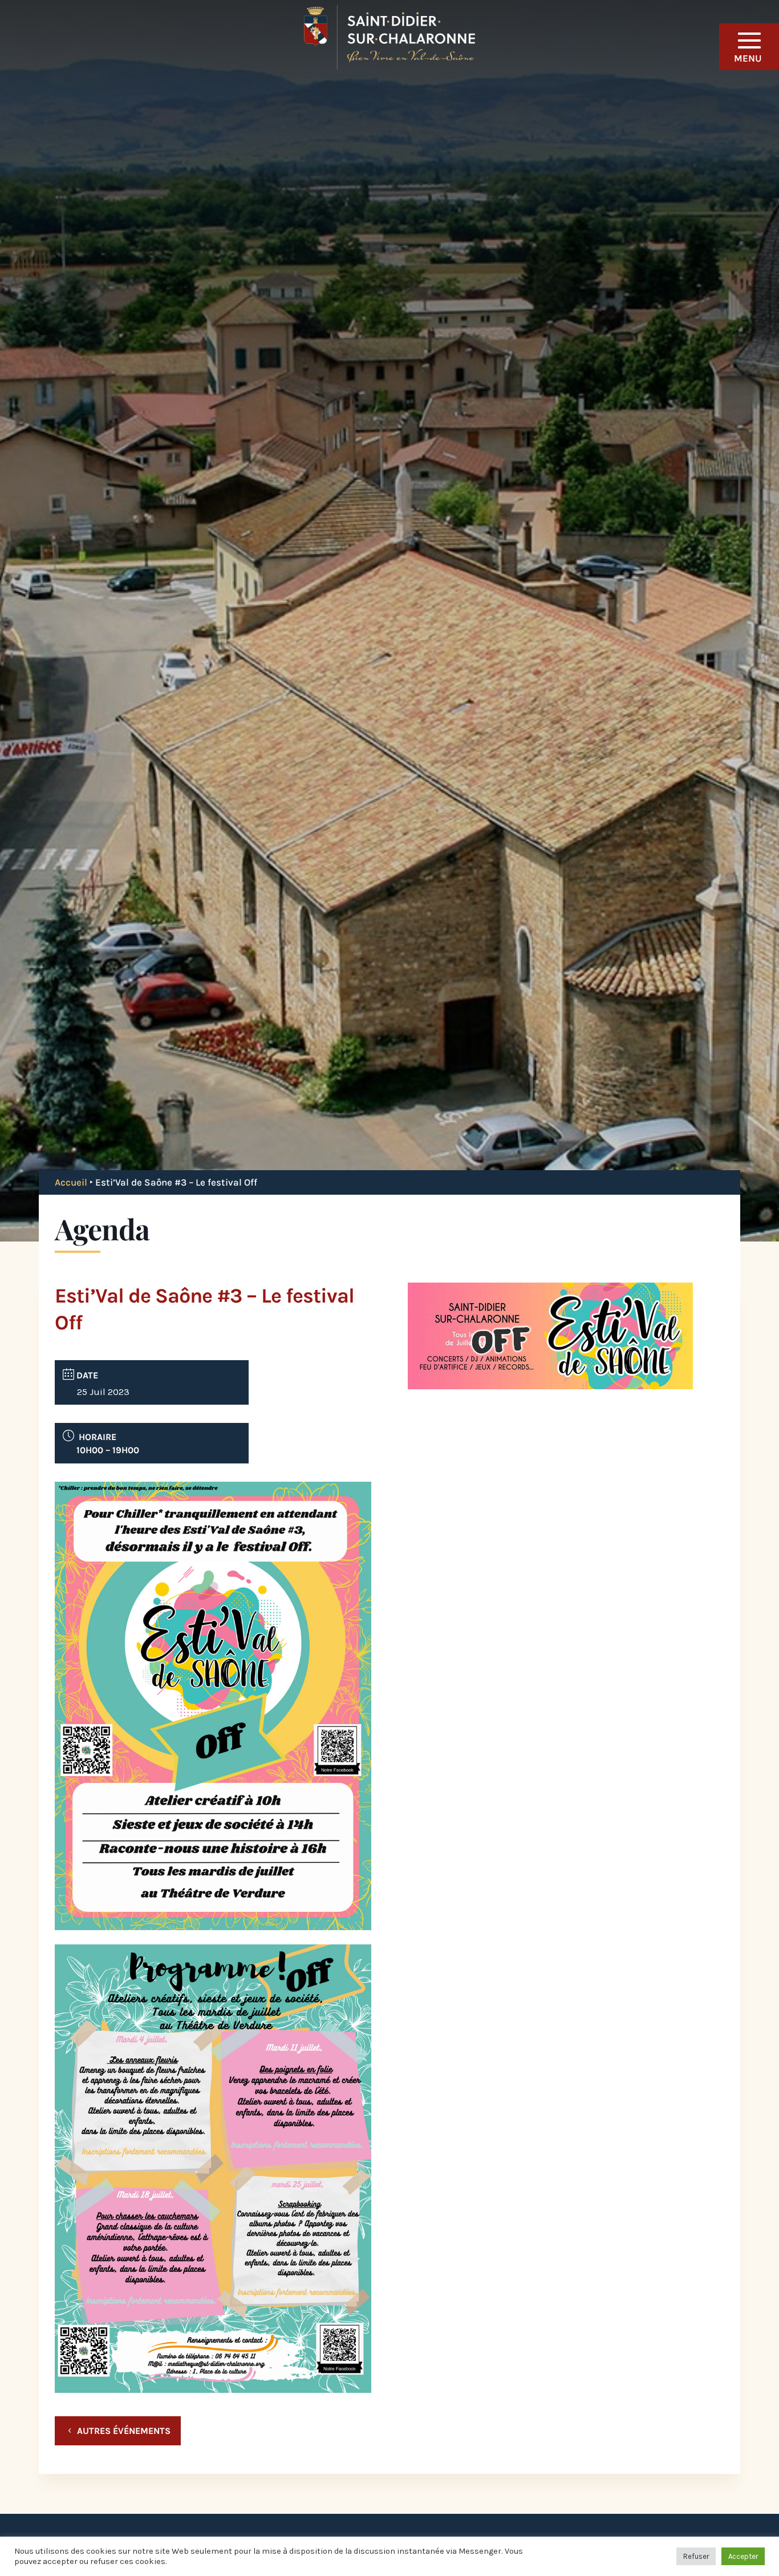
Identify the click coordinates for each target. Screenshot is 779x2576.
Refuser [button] (696, 2556)
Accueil (71, 1182)
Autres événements (124, 2431)
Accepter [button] (743, 2556)
